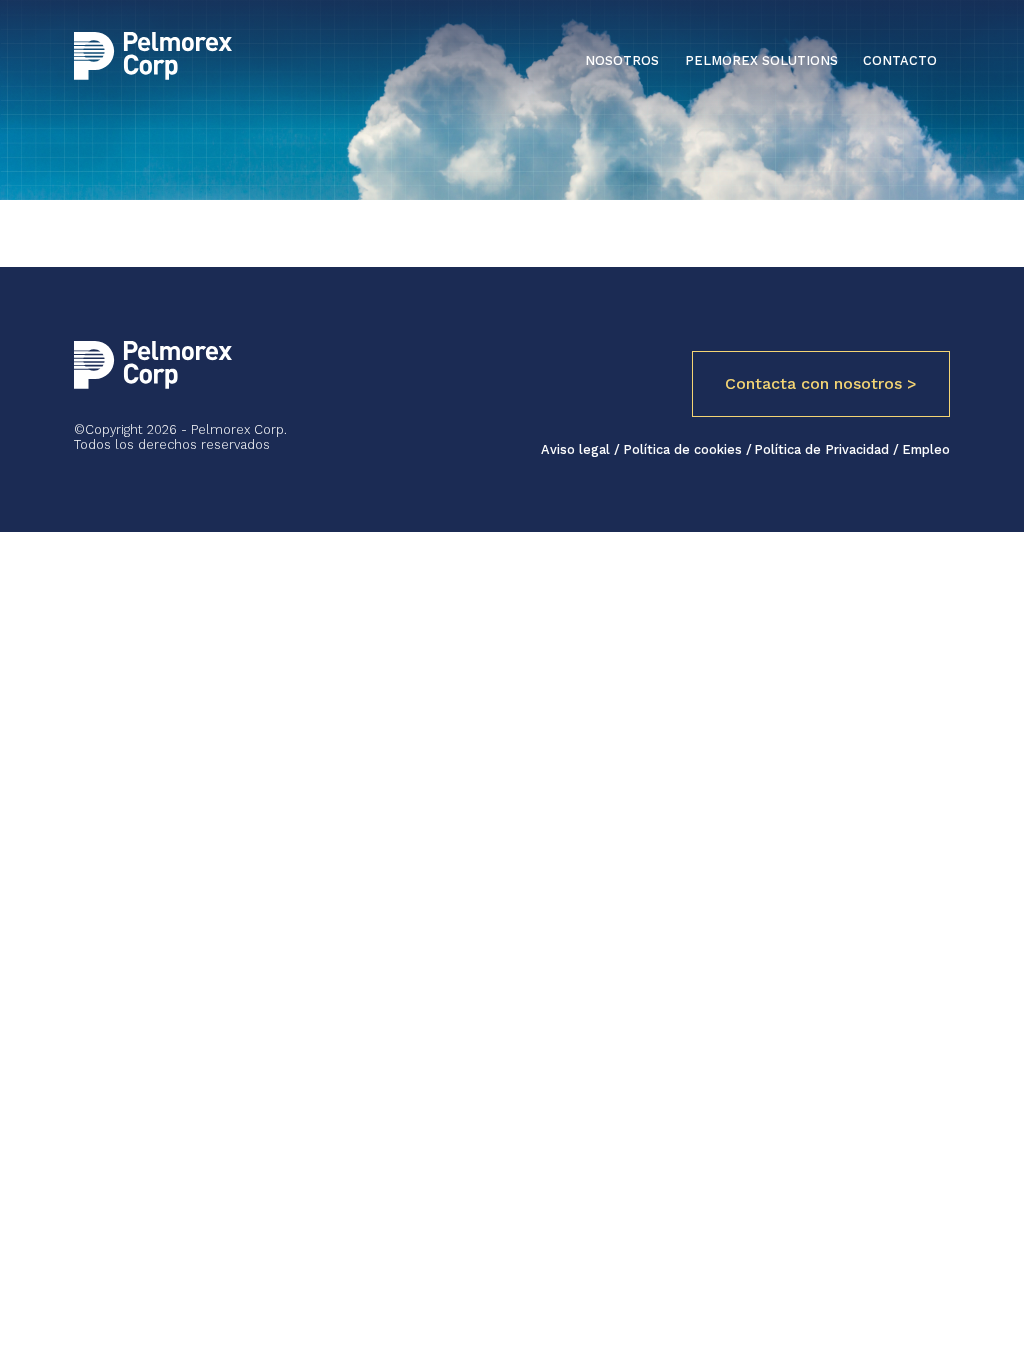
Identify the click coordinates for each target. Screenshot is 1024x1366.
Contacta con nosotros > (821, 383)
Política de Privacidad (823, 449)
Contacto (900, 60)
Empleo (926, 449)
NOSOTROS (622, 60)
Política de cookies (684, 449)
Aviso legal (577, 449)
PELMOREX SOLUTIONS (761, 60)
